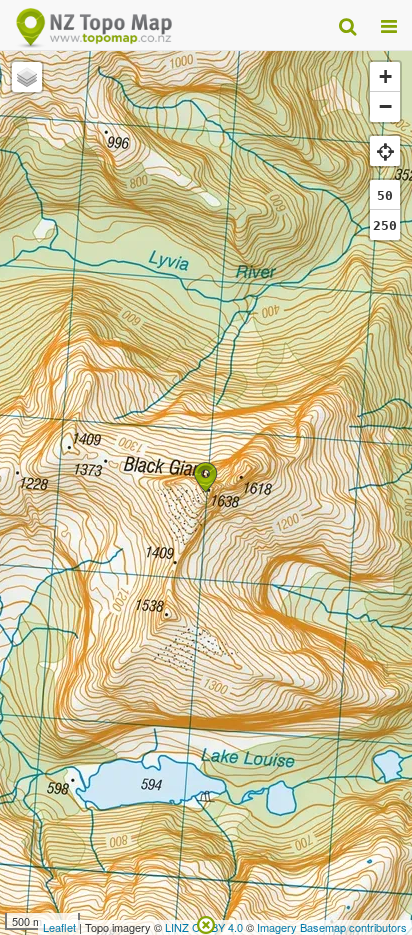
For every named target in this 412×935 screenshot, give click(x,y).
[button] (206, 477)
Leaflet (59, 927)
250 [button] (385, 225)
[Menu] (389, 25)
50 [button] (385, 195)
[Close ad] (206, 923)
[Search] (347, 25)
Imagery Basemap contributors (332, 927)
